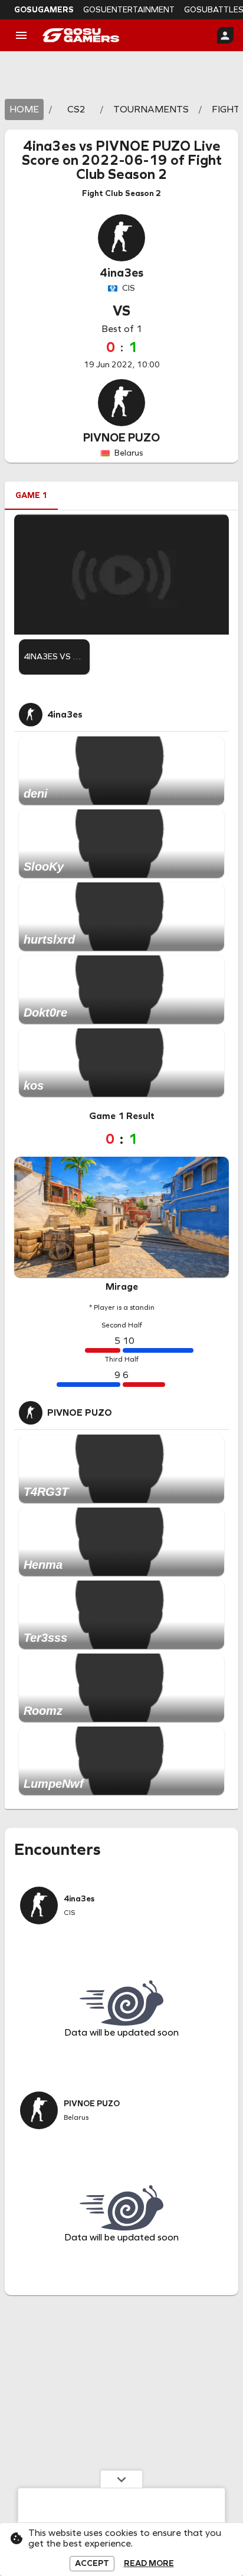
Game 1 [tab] (31, 495)
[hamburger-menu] (21, 35)
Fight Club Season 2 (149, 167)
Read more (149, 2564)
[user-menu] (225, 35)
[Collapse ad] (121, 2479)
